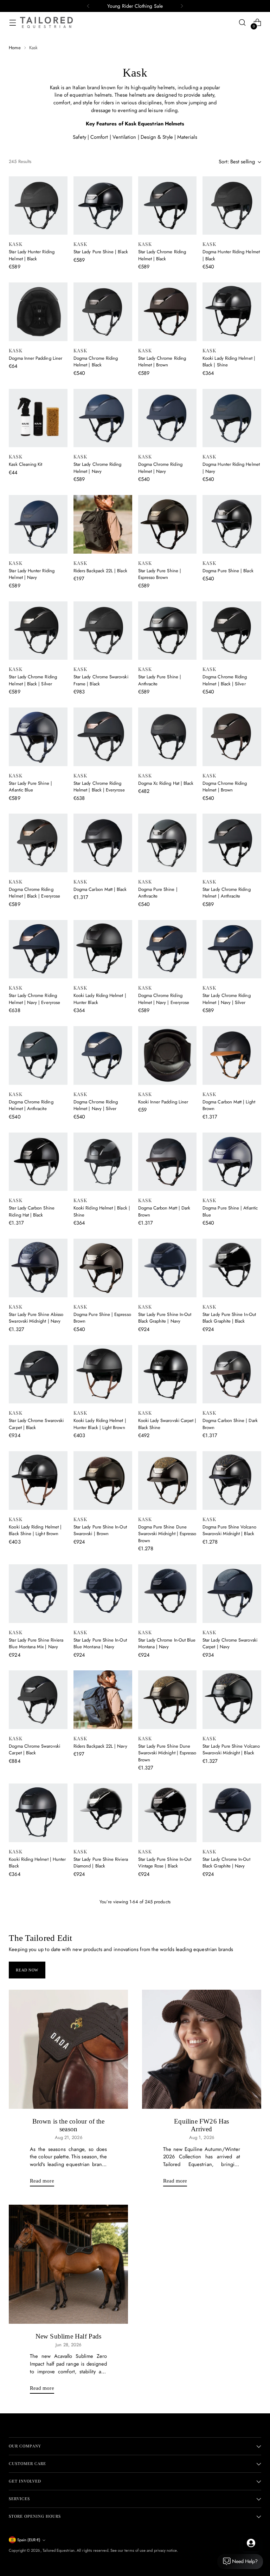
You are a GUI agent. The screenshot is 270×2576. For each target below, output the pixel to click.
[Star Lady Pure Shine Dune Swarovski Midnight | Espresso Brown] (168, 1700)
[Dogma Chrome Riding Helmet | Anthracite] (38, 1055)
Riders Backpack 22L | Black (100, 571)
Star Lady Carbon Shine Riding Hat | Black (31, 1211)
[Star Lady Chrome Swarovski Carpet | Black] (38, 1374)
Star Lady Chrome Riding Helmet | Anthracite (227, 893)
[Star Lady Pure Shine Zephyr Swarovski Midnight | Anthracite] (168, 2138)
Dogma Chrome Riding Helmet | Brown (225, 787)
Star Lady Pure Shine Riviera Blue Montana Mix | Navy (36, 1644)
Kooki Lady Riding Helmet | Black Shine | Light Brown (35, 1530)
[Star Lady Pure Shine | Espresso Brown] (168, 524)
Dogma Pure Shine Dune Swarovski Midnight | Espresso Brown (167, 1534)
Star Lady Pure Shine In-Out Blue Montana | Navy (100, 1644)
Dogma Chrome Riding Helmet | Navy (160, 468)
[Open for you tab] (251, 2543)
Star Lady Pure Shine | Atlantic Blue (30, 787)
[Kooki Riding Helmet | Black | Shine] (103, 1162)
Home (15, 48)
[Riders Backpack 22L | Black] (103, 524)
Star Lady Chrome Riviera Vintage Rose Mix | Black (227, 2188)
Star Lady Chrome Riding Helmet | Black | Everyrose (99, 787)
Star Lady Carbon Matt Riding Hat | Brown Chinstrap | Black (166, 2075)
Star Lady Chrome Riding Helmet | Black (162, 255)
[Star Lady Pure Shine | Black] (103, 206)
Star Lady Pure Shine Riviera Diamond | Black (101, 1863)
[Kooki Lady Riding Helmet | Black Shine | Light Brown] (38, 1481)
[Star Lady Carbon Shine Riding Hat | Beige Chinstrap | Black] (232, 2025)
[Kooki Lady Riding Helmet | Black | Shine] (232, 312)
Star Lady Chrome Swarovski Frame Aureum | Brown (101, 1969)
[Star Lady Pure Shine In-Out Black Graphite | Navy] (168, 1268)
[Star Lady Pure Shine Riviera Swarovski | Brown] (38, 2138)
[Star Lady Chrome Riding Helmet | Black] (168, 206)
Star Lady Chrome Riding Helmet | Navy (98, 468)
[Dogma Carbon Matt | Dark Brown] (168, 1162)
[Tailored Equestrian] (46, 22)
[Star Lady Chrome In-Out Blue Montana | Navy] (168, 1594)
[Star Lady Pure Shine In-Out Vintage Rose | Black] (168, 1813)
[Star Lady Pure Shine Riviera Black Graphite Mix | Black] (38, 2252)
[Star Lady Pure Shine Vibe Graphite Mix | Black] (38, 2025)
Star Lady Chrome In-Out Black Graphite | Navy (226, 1863)
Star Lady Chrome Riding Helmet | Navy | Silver (227, 999)
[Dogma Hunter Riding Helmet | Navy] (232, 418)
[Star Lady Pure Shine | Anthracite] (168, 631)
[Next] (182, 6)
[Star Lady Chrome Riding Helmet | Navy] (103, 418)
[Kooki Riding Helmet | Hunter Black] (38, 1813)
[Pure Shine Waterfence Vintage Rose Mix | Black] (232, 2252)
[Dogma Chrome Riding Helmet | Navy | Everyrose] (168, 949)
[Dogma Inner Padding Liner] (38, 312)
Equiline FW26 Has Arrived (201, 2564)
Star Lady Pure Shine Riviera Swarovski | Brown (36, 2188)
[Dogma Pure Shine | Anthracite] (168, 843)
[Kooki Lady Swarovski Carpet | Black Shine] (168, 1374)
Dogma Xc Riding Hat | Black (166, 783)
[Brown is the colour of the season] (68, 2488)
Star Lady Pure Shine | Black (101, 252)
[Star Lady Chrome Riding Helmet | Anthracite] (232, 843)
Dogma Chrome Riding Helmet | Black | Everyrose (34, 893)
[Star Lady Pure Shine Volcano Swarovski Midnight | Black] (232, 1700)
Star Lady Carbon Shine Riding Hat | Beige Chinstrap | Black (231, 2079)
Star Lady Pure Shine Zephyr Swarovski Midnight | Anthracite (166, 2192)
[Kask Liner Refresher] (103, 2138)
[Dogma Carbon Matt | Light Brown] (232, 1055)
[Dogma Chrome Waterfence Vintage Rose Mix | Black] (168, 2252)
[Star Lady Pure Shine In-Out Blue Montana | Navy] (103, 1594)
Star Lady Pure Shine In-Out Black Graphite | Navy (165, 1318)
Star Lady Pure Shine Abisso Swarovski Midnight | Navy (36, 1318)
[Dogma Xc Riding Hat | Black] (168, 737)
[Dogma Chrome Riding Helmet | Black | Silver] (232, 631)
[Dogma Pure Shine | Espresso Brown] (103, 1268)
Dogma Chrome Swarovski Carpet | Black (34, 1750)
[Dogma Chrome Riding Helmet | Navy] (168, 418)
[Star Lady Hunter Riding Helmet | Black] (38, 206)
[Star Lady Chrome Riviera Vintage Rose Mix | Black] (232, 2138)
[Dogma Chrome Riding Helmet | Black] (103, 312)
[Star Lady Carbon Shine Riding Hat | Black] (38, 1162)
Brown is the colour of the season (69, 2564)
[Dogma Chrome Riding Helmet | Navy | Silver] (103, 1055)
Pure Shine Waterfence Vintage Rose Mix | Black (227, 2301)
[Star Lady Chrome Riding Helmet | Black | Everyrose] (103, 737)
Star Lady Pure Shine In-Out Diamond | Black (36, 1969)
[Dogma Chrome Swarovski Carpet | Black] (38, 1700)
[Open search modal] (242, 23)
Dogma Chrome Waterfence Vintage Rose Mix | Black (166, 2301)
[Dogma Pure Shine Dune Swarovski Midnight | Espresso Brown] (168, 1481)
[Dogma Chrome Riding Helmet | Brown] (232, 737)
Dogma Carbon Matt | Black (100, 889)
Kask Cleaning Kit (25, 464)
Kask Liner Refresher (93, 2185)
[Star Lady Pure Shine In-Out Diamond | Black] (38, 1919)
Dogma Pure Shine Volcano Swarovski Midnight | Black (229, 1530)
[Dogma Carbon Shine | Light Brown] (168, 1919)
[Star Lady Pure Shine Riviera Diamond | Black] (103, 1813)
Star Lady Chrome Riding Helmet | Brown (162, 362)
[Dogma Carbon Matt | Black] (103, 843)
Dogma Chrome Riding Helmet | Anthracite (31, 1105)
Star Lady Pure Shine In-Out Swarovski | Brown (100, 1530)
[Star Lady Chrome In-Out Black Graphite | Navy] (232, 1813)
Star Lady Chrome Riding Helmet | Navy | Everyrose (34, 999)
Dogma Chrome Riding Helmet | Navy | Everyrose (164, 999)
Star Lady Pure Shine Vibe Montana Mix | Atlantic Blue (229, 1969)
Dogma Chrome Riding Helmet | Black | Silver (225, 680)
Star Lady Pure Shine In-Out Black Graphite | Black (229, 1318)
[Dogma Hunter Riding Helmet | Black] (232, 206)
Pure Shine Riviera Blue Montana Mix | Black (96, 2301)
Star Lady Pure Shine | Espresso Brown (160, 574)
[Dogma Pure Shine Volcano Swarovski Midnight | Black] (232, 1481)
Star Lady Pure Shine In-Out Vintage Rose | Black (165, 1863)
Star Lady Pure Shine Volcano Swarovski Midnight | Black (231, 1750)
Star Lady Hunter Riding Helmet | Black (32, 255)
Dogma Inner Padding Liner (36, 358)
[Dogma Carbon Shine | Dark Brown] (232, 1374)
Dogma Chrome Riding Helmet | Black (96, 362)
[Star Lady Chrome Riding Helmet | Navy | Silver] (232, 949)
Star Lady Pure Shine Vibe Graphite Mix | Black (34, 2075)
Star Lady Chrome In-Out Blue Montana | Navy (167, 1644)
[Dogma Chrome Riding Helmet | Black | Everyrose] (38, 843)
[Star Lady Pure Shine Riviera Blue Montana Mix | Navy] (38, 1594)
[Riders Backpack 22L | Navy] (103, 1700)
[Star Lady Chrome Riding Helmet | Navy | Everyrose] (38, 949)
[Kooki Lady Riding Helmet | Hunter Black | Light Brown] (103, 1374)
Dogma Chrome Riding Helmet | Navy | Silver (96, 1105)
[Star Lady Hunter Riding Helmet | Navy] (38, 524)
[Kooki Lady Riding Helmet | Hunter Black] (103, 949)
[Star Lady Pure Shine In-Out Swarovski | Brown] (103, 1481)
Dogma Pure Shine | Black (228, 571)
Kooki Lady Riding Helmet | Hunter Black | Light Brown (100, 1424)
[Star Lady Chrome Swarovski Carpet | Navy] (232, 1594)
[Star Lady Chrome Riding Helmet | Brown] (168, 312)
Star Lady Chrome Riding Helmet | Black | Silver (33, 680)
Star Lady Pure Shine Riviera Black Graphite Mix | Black (36, 2301)
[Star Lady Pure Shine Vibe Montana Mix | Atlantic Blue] (232, 1919)
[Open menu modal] (12, 23)
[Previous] (88, 6)
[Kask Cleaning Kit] (38, 418)
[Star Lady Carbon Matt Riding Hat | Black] (103, 2025)
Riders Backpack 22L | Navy (100, 1746)
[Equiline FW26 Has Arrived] (202, 2488)
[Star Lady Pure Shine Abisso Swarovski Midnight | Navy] (38, 1268)
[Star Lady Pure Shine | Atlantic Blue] (38, 737)
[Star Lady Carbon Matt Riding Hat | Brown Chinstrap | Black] (168, 2025)
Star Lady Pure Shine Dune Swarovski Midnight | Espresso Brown (167, 1753)
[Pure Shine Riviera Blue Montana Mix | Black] (103, 2252)
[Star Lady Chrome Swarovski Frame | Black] (103, 631)
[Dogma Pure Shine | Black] (232, 524)
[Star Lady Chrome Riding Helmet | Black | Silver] (38, 631)
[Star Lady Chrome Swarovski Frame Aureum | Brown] (103, 1919)
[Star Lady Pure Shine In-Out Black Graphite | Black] (232, 1268)
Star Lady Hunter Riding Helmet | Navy (32, 574)
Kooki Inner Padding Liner (163, 1102)
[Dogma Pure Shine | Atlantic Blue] (232, 1162)
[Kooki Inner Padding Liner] (168, 1055)
